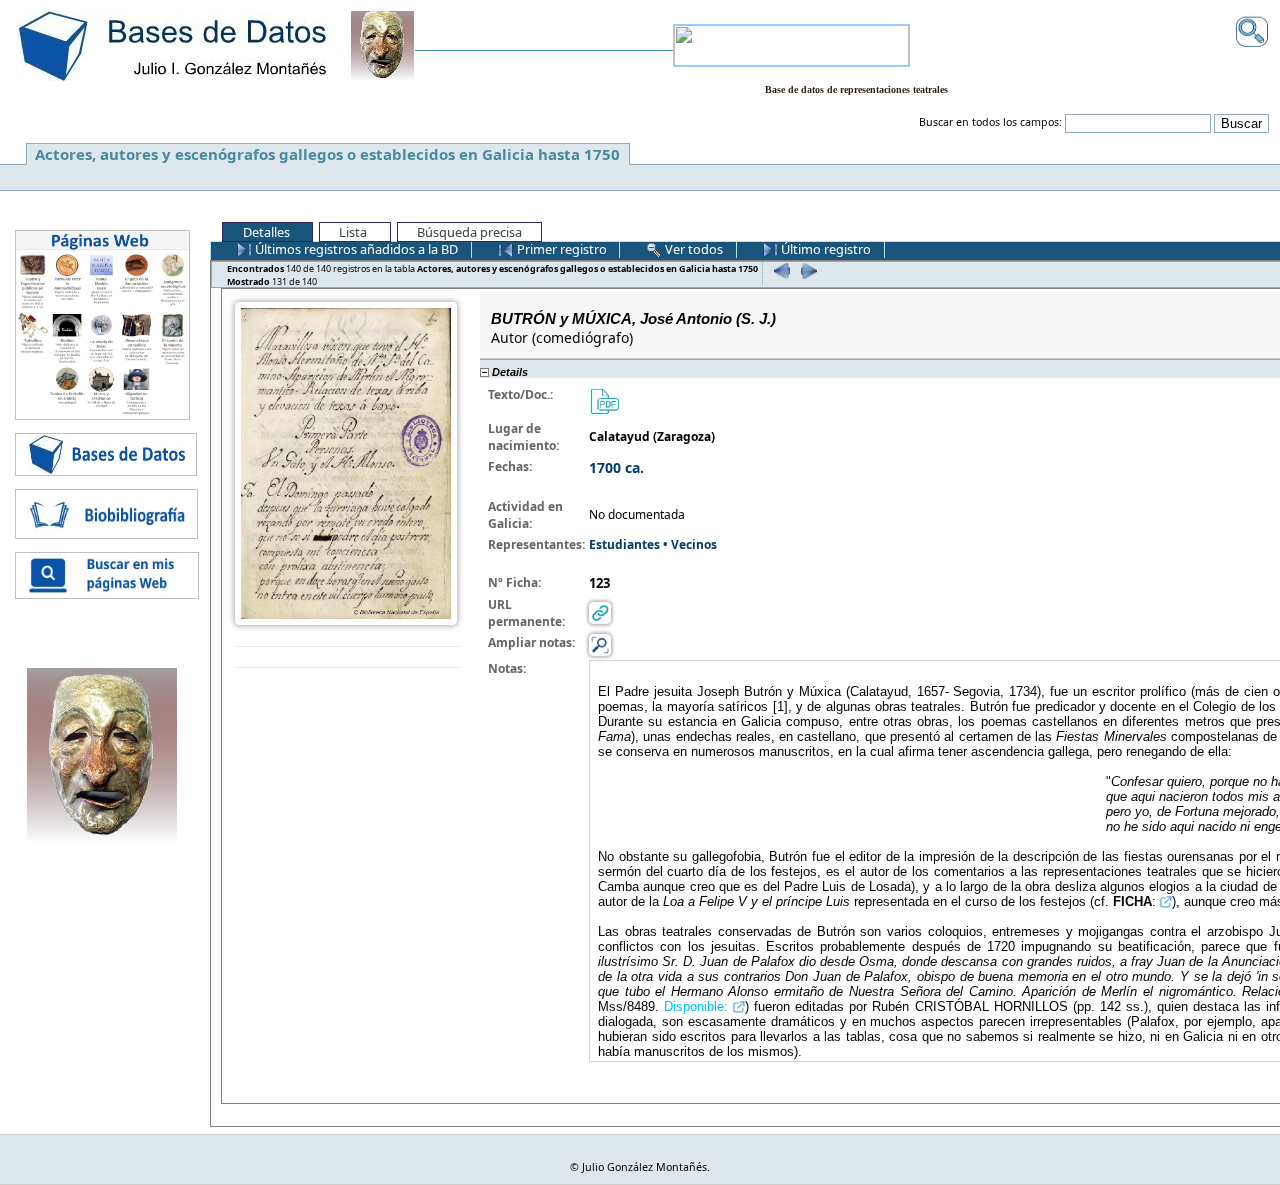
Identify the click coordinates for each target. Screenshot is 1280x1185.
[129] (779, 270)
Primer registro (560, 249)
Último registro (824, 249)
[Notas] (600, 643)
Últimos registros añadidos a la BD (355, 249)
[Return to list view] (348, 657)
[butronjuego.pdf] (604, 399)
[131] (806, 270)
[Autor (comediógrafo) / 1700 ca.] (346, 461)
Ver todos (692, 249)
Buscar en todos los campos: (990, 122)
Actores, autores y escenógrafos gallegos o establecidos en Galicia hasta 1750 (327, 154)
